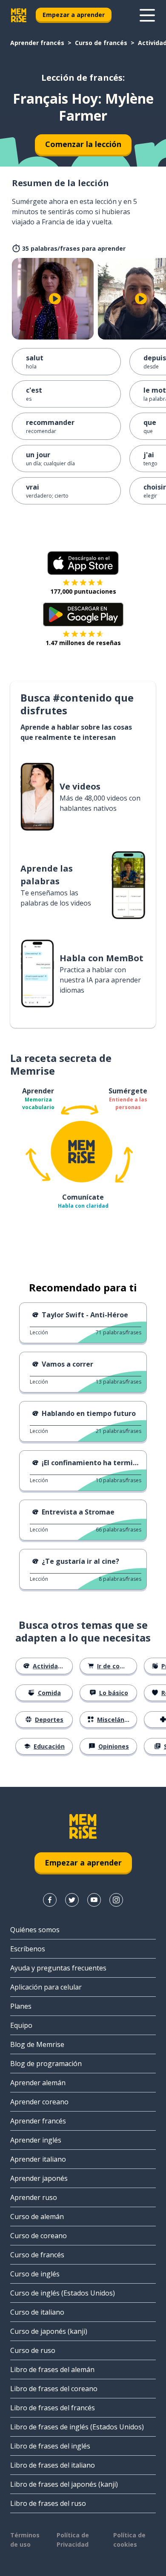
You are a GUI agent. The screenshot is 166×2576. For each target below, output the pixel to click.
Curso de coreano (39, 2236)
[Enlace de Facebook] (50, 1900)
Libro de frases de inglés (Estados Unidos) (77, 2427)
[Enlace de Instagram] (116, 1900)
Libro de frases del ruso (48, 2503)
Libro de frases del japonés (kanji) (64, 2484)
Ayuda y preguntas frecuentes (58, 1968)
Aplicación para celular (46, 1987)
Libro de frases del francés (53, 2408)
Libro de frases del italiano (53, 2465)
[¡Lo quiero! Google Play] (83, 614)
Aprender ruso (34, 2197)
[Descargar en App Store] (83, 563)
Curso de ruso (33, 2350)
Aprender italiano (38, 2159)
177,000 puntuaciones (83, 591)
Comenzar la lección (83, 144)
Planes (21, 2006)
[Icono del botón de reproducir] (55, 299)
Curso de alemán (37, 2216)
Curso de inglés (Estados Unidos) (63, 2293)
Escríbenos (28, 1949)
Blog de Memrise (37, 2044)
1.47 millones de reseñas (83, 643)
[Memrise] (19, 15)
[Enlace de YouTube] (94, 1900)
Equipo (21, 2025)
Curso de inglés (35, 2274)
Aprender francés (37, 43)
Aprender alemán (38, 2083)
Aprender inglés (36, 2140)
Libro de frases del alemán (52, 2369)
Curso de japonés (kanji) (49, 2331)
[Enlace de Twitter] (72, 1900)
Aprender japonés (39, 2178)
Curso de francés (101, 43)
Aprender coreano (39, 2102)
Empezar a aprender (74, 15)
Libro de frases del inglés (50, 2446)
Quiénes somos (35, 1930)
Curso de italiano (37, 2312)
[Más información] (147, 15)
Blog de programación (46, 2064)
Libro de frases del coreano (54, 2389)
